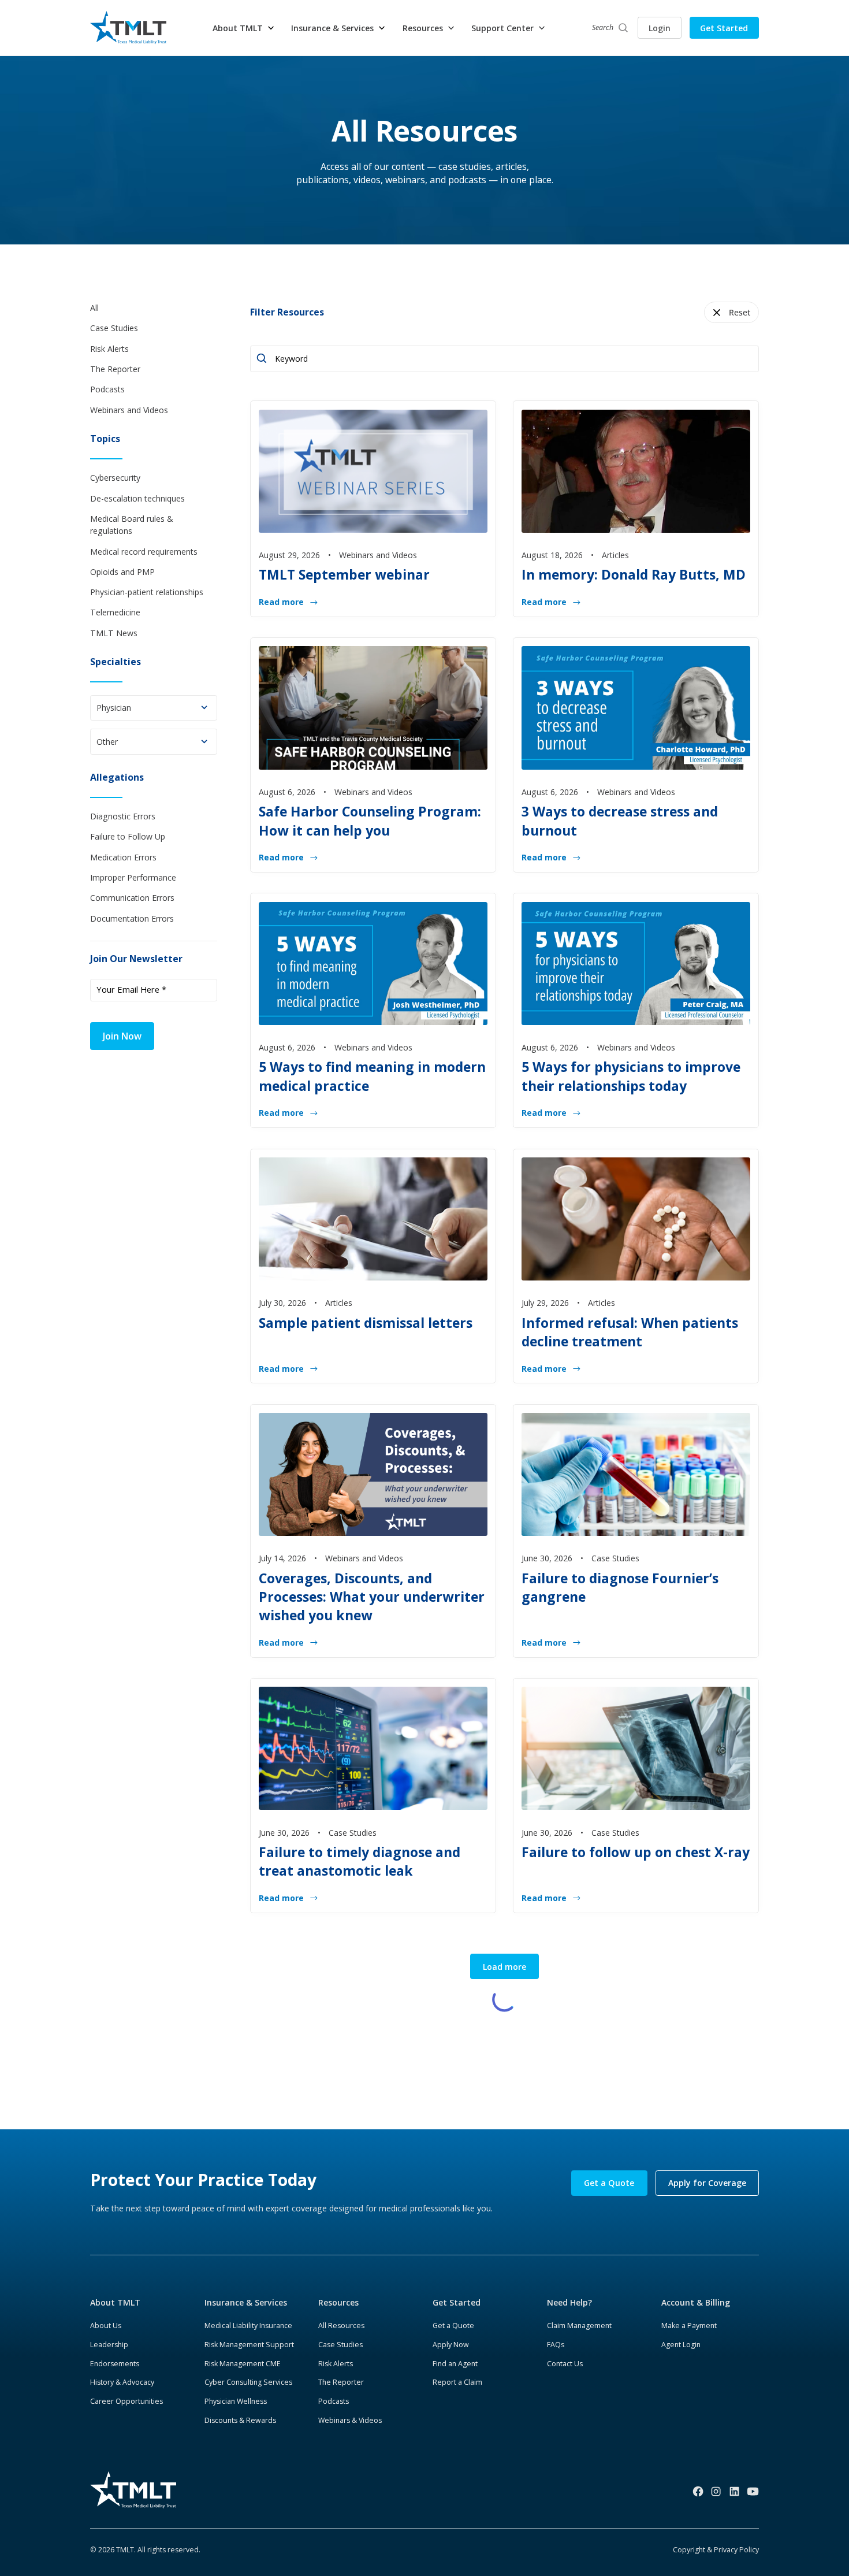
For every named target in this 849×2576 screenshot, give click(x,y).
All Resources (341, 2326)
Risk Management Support (249, 2345)
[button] (244, 28)
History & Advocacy (122, 2382)
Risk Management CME (243, 2364)
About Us (106, 2326)
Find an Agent (455, 2364)
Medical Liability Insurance (248, 2326)
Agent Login (681, 2345)
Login (660, 28)
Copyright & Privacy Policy (716, 2550)
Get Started (724, 28)
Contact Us (565, 2364)
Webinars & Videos (350, 2420)
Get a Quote (609, 2183)
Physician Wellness (236, 2401)
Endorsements (115, 2364)
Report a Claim (457, 2382)
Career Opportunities (126, 2401)
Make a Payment (689, 2326)
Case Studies (340, 2345)
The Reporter (341, 2382)
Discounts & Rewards (240, 2420)
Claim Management (579, 2326)
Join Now (122, 1036)
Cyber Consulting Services (248, 2382)
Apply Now (451, 2345)
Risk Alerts (336, 2364)
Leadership (109, 2345)
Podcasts (334, 2401)
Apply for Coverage (707, 2183)
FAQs (556, 2345)
